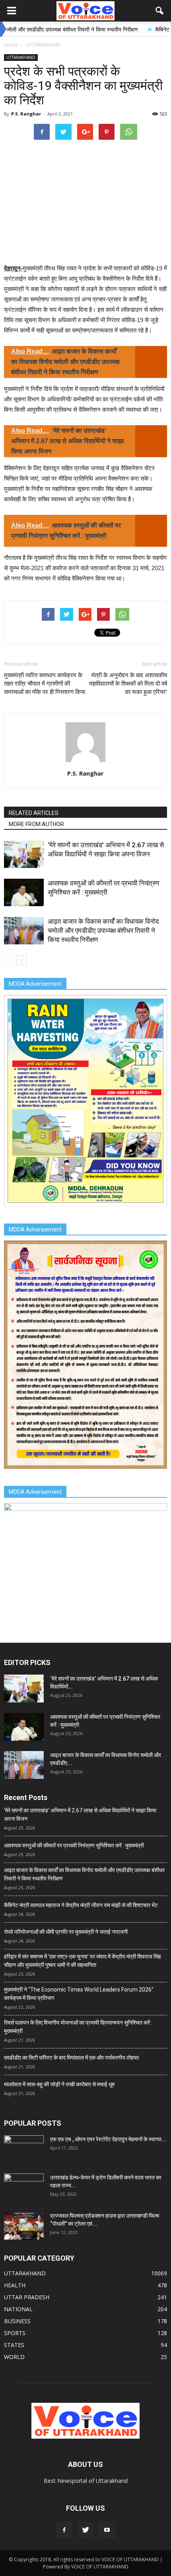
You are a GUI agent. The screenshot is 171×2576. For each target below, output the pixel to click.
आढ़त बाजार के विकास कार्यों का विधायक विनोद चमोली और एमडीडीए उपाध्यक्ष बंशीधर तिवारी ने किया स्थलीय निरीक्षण (103, 930)
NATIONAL (18, 2309)
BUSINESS (17, 2321)
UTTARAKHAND (21, 57)
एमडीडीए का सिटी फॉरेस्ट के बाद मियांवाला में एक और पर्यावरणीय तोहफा (71, 2058)
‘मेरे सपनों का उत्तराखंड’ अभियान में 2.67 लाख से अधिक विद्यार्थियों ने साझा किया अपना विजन (80, 1815)
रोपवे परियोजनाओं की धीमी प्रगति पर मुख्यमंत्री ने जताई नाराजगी (66, 1932)
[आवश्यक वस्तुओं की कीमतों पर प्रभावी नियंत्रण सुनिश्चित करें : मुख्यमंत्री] (24, 892)
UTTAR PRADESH (27, 2297)
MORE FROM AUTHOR (36, 824)
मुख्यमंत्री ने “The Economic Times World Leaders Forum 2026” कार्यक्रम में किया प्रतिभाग (79, 1994)
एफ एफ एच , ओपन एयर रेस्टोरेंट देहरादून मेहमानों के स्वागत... (108, 2139)
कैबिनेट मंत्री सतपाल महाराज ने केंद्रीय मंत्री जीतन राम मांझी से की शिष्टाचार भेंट (81, 1905)
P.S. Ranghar (26, 114)
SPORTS (15, 2333)
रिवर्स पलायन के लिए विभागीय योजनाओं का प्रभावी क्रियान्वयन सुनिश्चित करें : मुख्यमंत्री (78, 2027)
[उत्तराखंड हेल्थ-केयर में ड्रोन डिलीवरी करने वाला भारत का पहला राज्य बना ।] (24, 2187)
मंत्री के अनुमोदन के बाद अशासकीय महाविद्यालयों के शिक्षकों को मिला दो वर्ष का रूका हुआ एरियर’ (128, 684)
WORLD (14, 2357)
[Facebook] (64, 2530)
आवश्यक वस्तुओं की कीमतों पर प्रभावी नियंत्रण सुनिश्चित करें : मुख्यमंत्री (74, 1845)
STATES (14, 2345)
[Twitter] (85, 2530)
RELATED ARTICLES (34, 813)
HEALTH (15, 2285)
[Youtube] (107, 2530)
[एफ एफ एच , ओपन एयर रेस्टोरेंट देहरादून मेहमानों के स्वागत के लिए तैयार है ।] (24, 2149)
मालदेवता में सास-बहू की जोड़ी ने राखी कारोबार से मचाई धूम (59, 2084)
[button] (160, 11)
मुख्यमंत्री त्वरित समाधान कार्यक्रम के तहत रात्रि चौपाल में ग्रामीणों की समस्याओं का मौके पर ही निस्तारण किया (45, 684)
